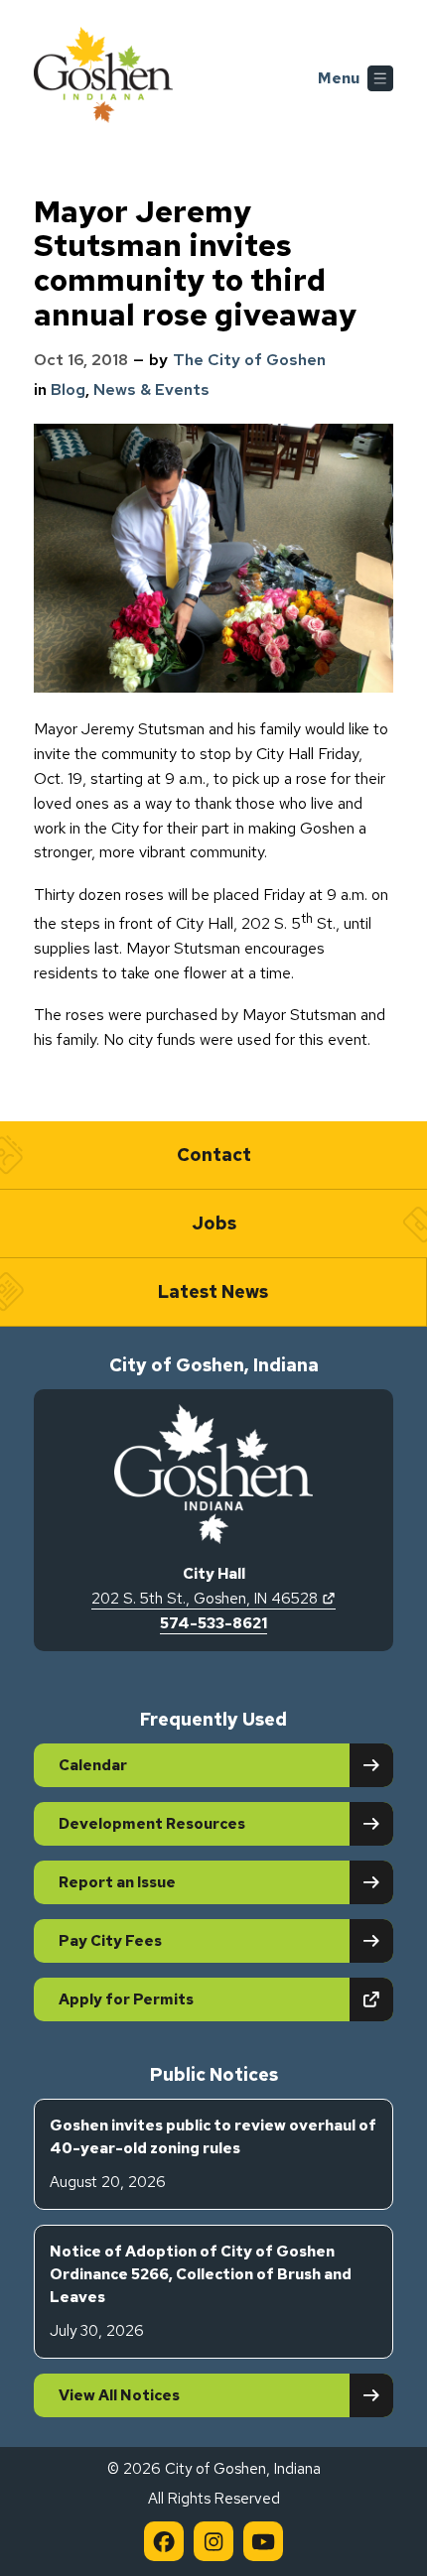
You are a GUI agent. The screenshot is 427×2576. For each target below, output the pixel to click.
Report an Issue (117, 1882)
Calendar (93, 1765)
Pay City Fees (110, 1941)
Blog (68, 389)
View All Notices (119, 2395)
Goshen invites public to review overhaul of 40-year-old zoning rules (213, 2154)
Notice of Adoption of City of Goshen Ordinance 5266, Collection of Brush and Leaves (201, 2291)
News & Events (151, 389)
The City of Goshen (249, 360)
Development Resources (152, 1824)
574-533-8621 (213, 1623)
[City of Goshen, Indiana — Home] (103, 78)
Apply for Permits (195, 1999)
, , (213, 1599)
